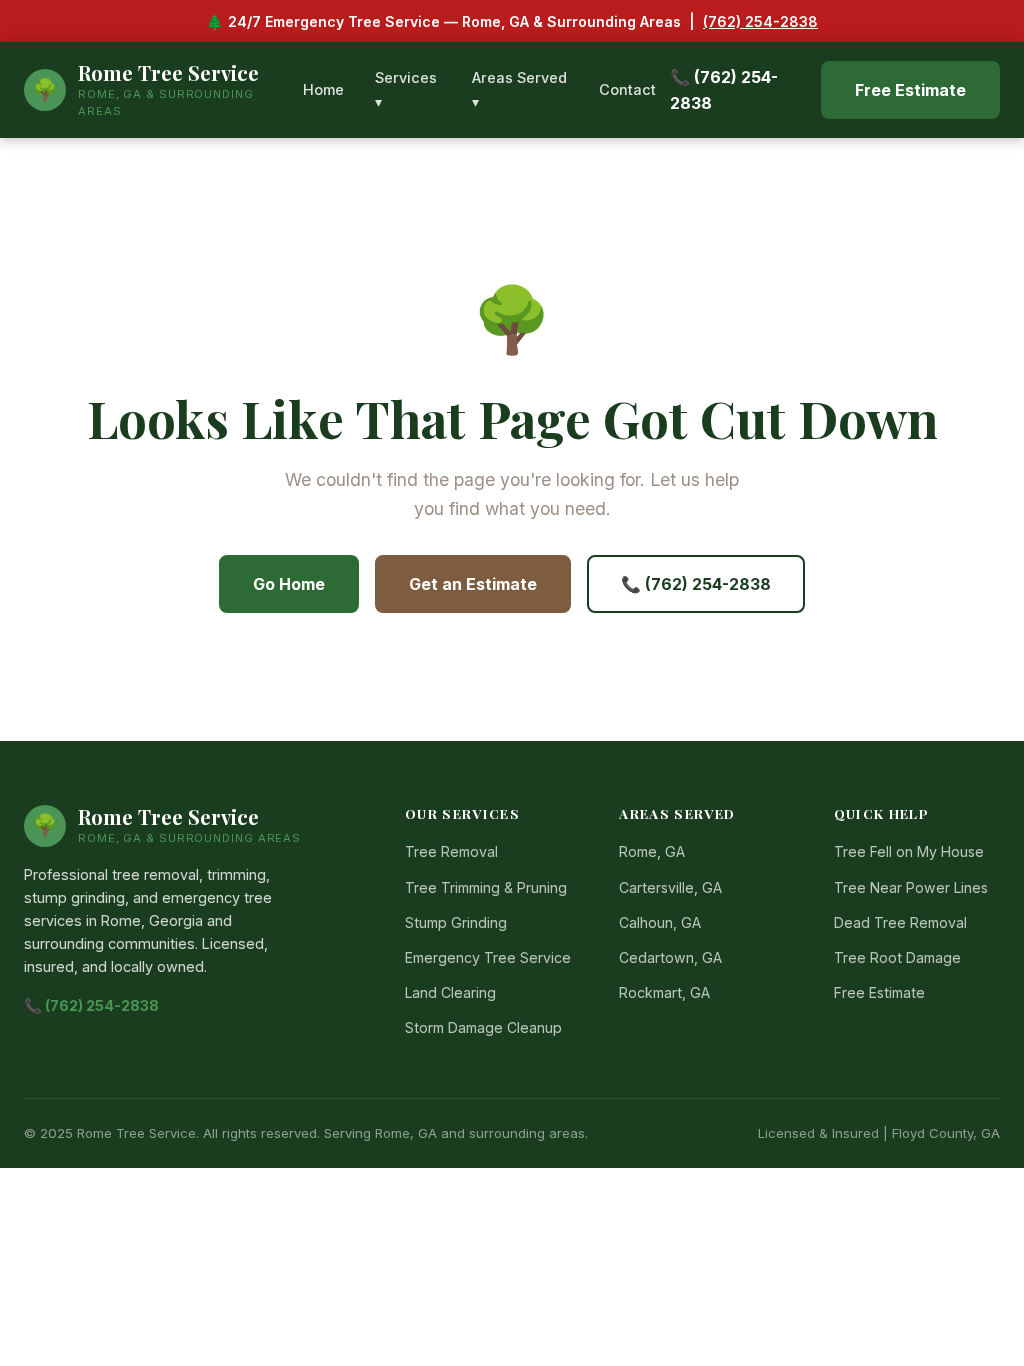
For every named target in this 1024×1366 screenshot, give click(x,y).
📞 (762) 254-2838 (724, 90)
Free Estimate (910, 90)
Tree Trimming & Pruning (486, 887)
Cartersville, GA (670, 887)
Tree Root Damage (897, 957)
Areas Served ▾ (519, 89)
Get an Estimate (473, 584)
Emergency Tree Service (488, 957)
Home (323, 89)
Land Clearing (450, 992)
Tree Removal (451, 851)
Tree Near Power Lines (911, 887)
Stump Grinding (456, 922)
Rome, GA (652, 851)
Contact (627, 89)
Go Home (289, 584)
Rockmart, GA (664, 992)
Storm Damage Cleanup (483, 1027)
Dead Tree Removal (900, 922)
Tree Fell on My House (909, 851)
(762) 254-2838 (760, 21)
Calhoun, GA (660, 922)
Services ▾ (406, 89)
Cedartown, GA (670, 957)
